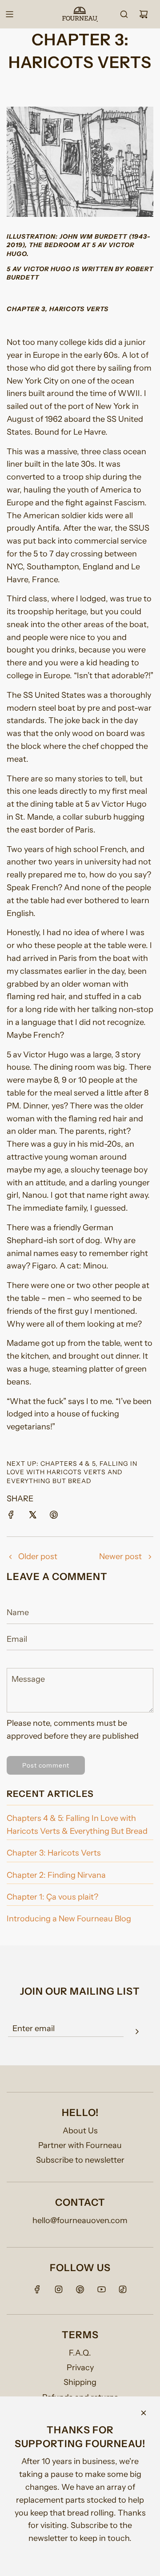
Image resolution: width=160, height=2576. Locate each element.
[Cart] (144, 14)
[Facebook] (37, 2289)
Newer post (120, 1556)
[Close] (144, 2413)
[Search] (124, 14)
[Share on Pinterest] (54, 1517)
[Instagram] (59, 2289)
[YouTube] (101, 2289)
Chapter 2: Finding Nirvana (56, 1875)
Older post (38, 1556)
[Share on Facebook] (11, 1517)
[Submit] (137, 2033)
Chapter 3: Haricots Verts (54, 1853)
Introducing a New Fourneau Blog (69, 1919)
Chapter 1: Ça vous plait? (52, 1897)
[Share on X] (32, 1517)
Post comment (46, 1765)
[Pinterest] (80, 2289)
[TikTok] (123, 2289)
